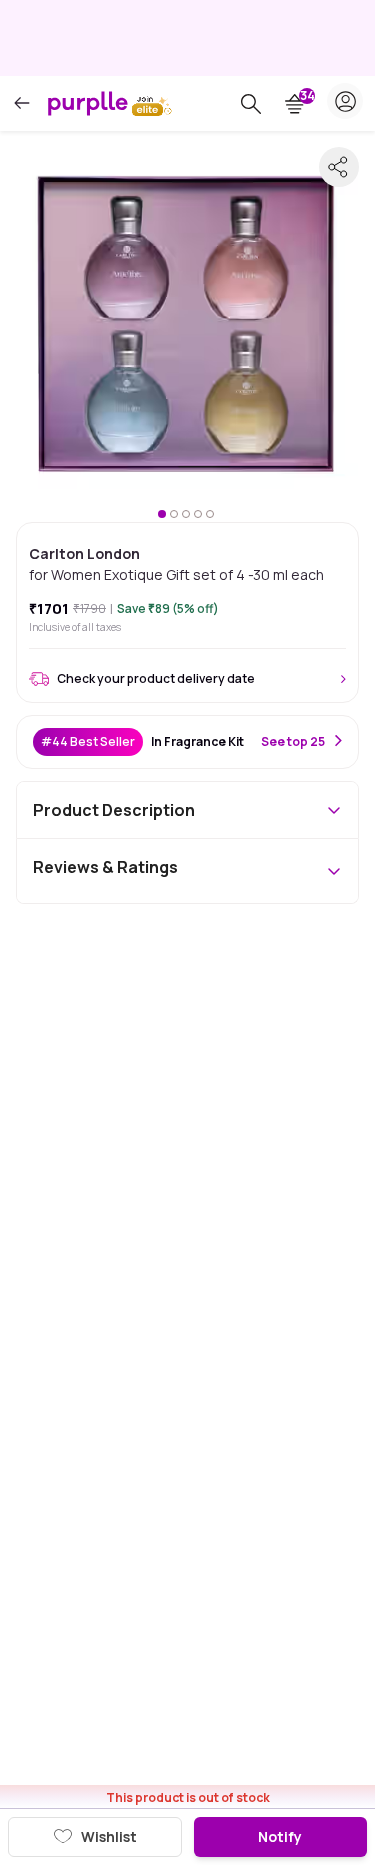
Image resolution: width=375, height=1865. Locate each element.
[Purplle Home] (88, 103)
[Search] (251, 104)
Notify (280, 1836)
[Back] (22, 103)
